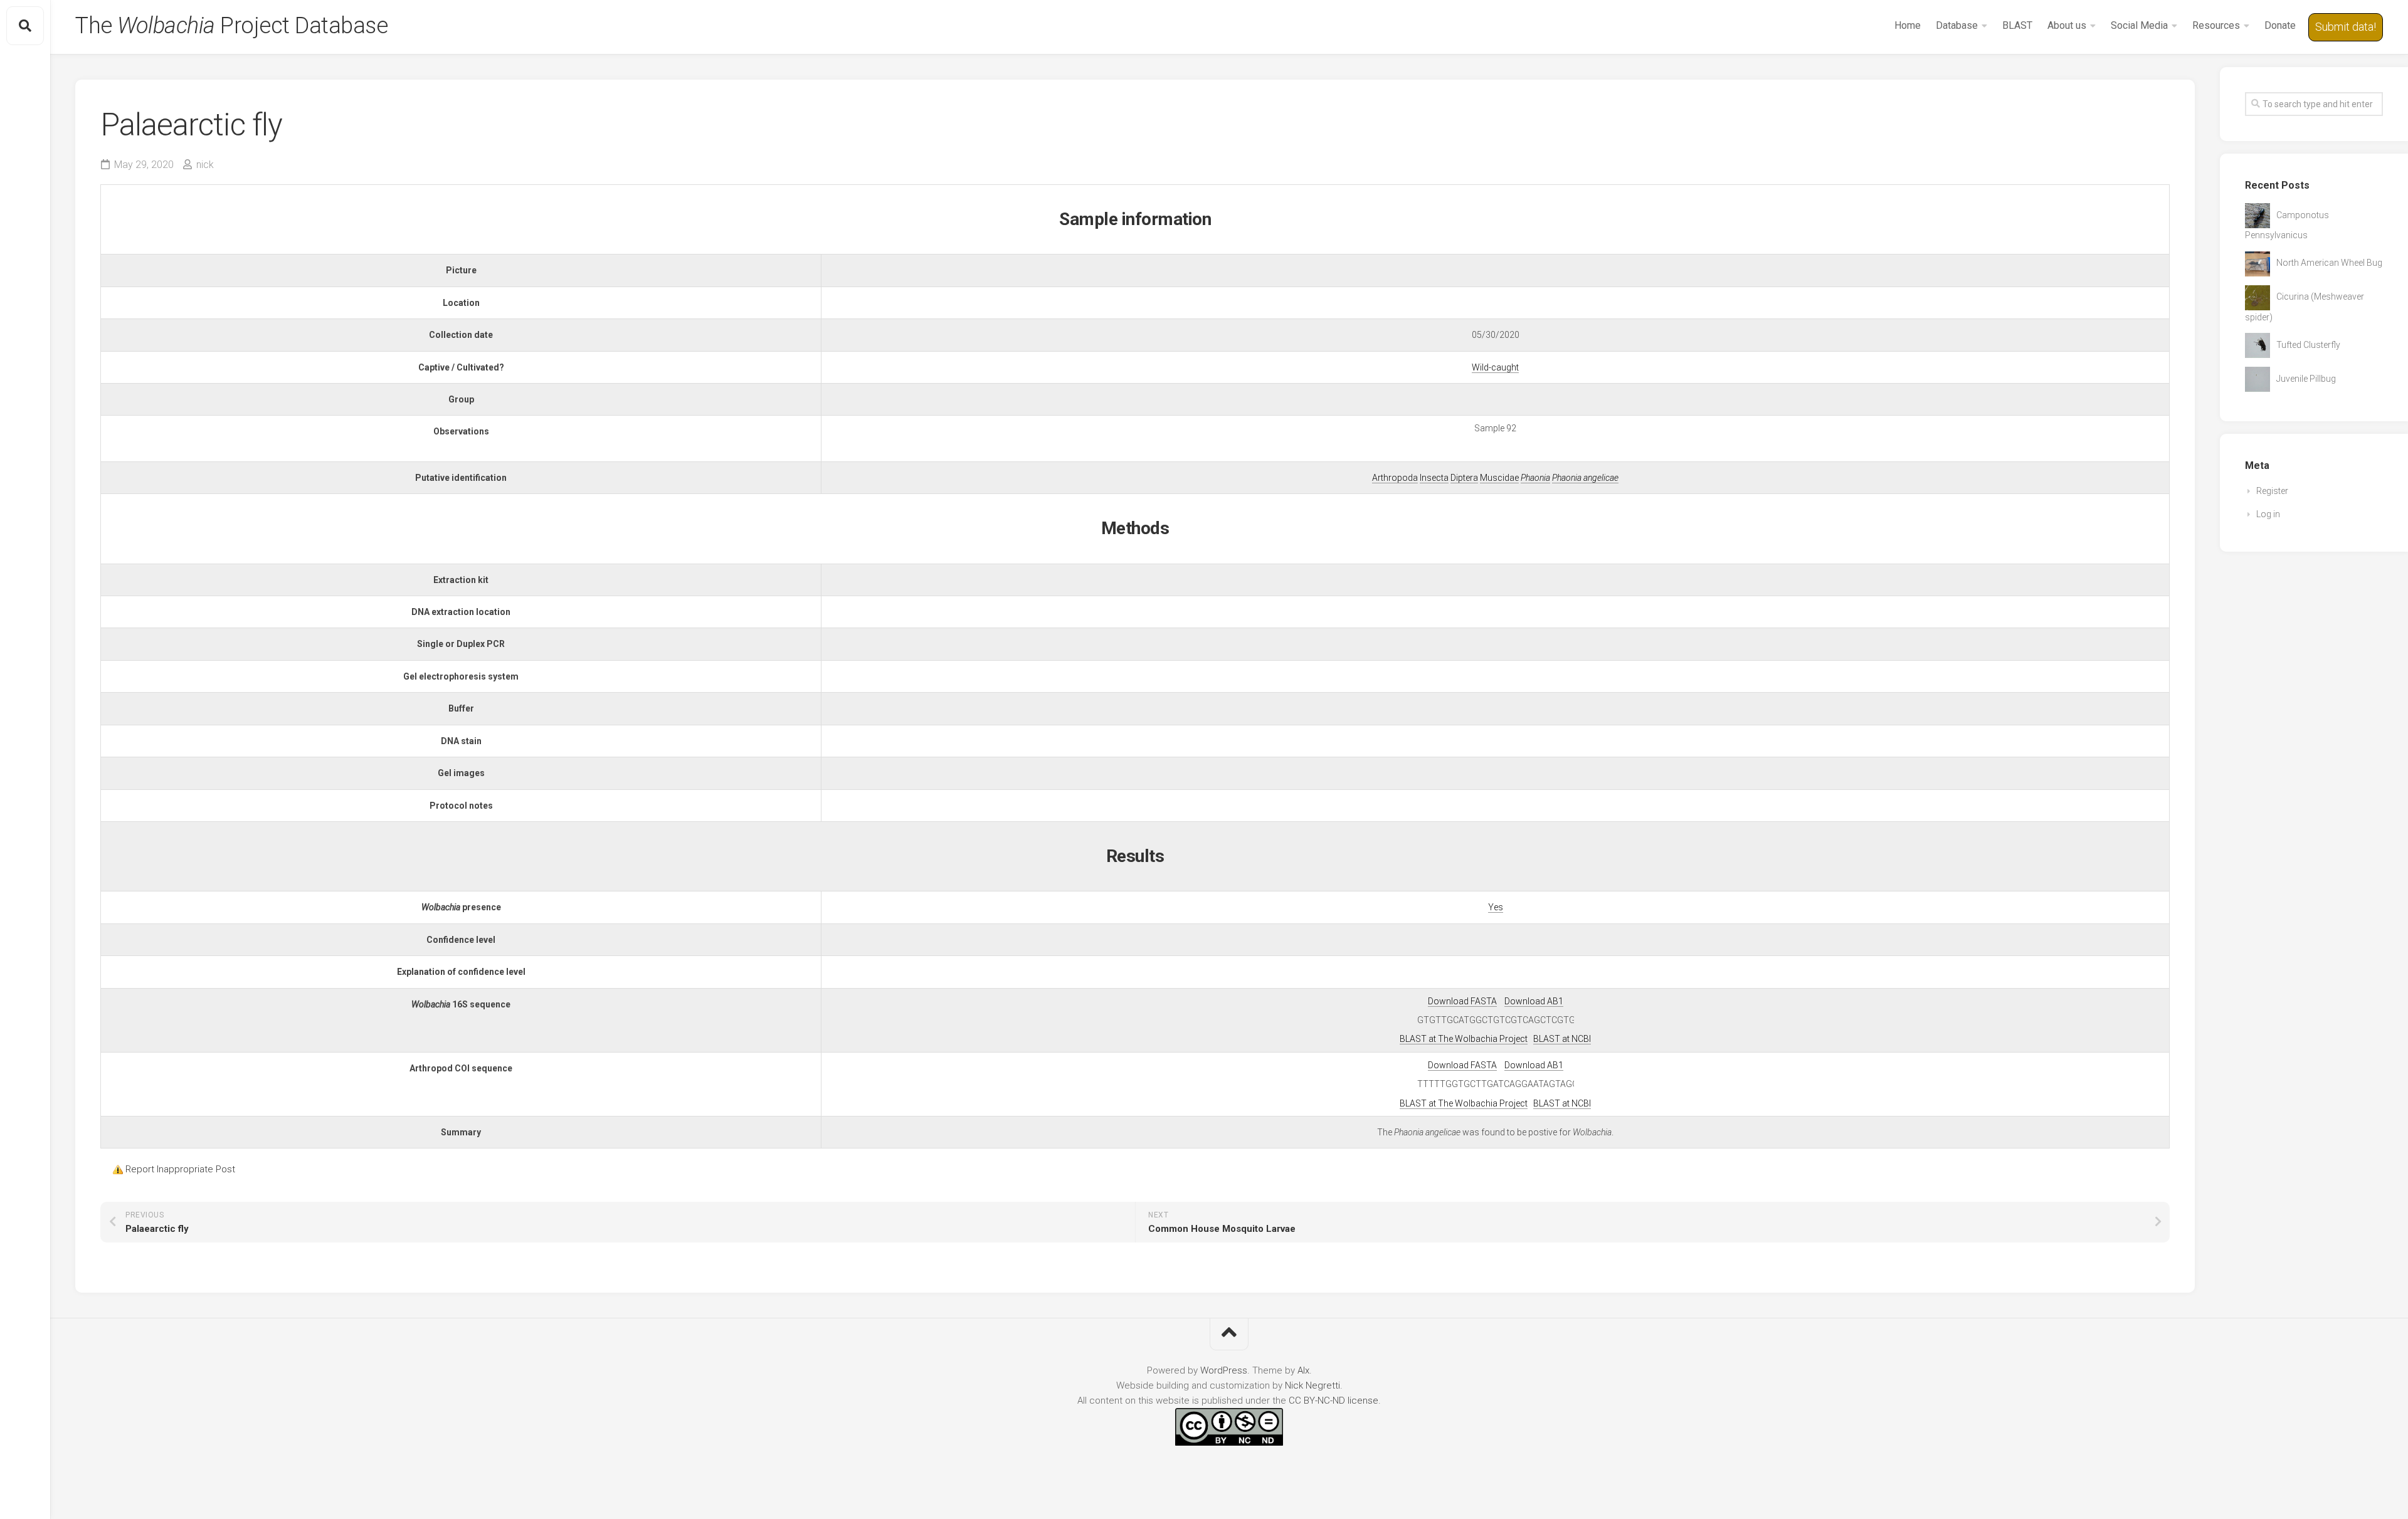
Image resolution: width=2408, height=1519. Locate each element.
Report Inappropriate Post (180, 1169)
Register (2272, 491)
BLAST (2017, 25)
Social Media (2139, 25)
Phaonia (1535, 478)
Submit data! (2346, 27)
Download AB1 (1534, 1001)
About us (2067, 25)
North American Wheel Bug (2329, 263)
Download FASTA (1462, 1001)
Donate (2280, 25)
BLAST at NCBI (1562, 1039)
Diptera (1464, 478)
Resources (2216, 25)
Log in (2268, 514)
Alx (1303, 1370)
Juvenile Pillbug (2306, 379)
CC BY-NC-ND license (1333, 1401)
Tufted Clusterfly (2308, 345)
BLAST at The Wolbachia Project (1464, 1039)
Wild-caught (1495, 367)
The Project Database (231, 26)
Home (1908, 25)
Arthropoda (1395, 478)
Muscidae (1499, 478)
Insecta (1434, 478)
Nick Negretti (1312, 1385)
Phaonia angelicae (1585, 478)
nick (205, 165)
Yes (1496, 907)
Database (1957, 25)
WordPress (1224, 1370)
